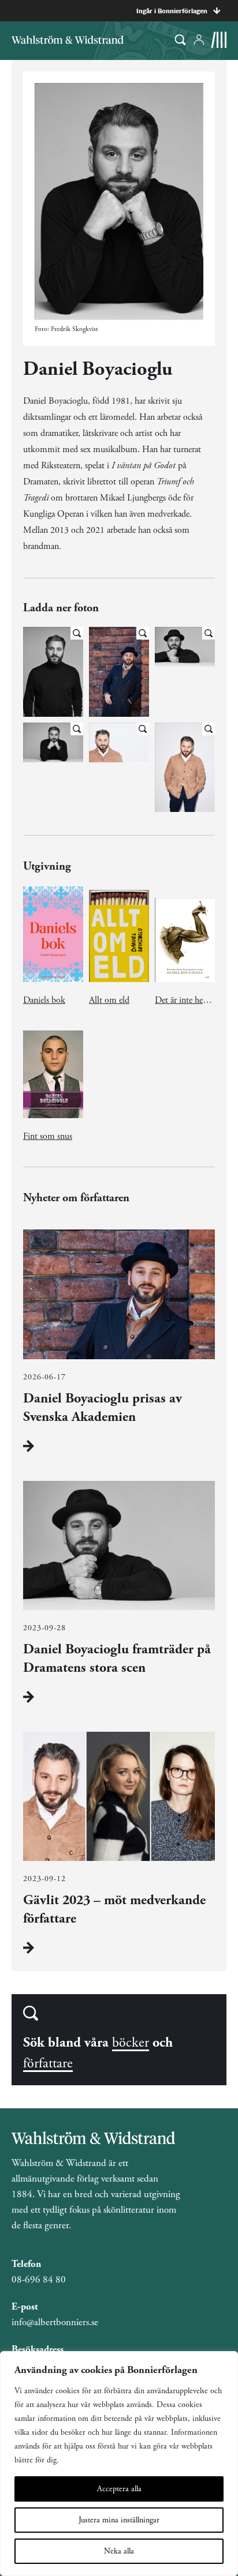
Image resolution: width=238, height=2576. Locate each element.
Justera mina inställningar (119, 2520)
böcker (131, 2043)
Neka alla (119, 2551)
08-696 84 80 (39, 2280)
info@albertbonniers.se (55, 2322)
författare (48, 2063)
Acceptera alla (119, 2489)
